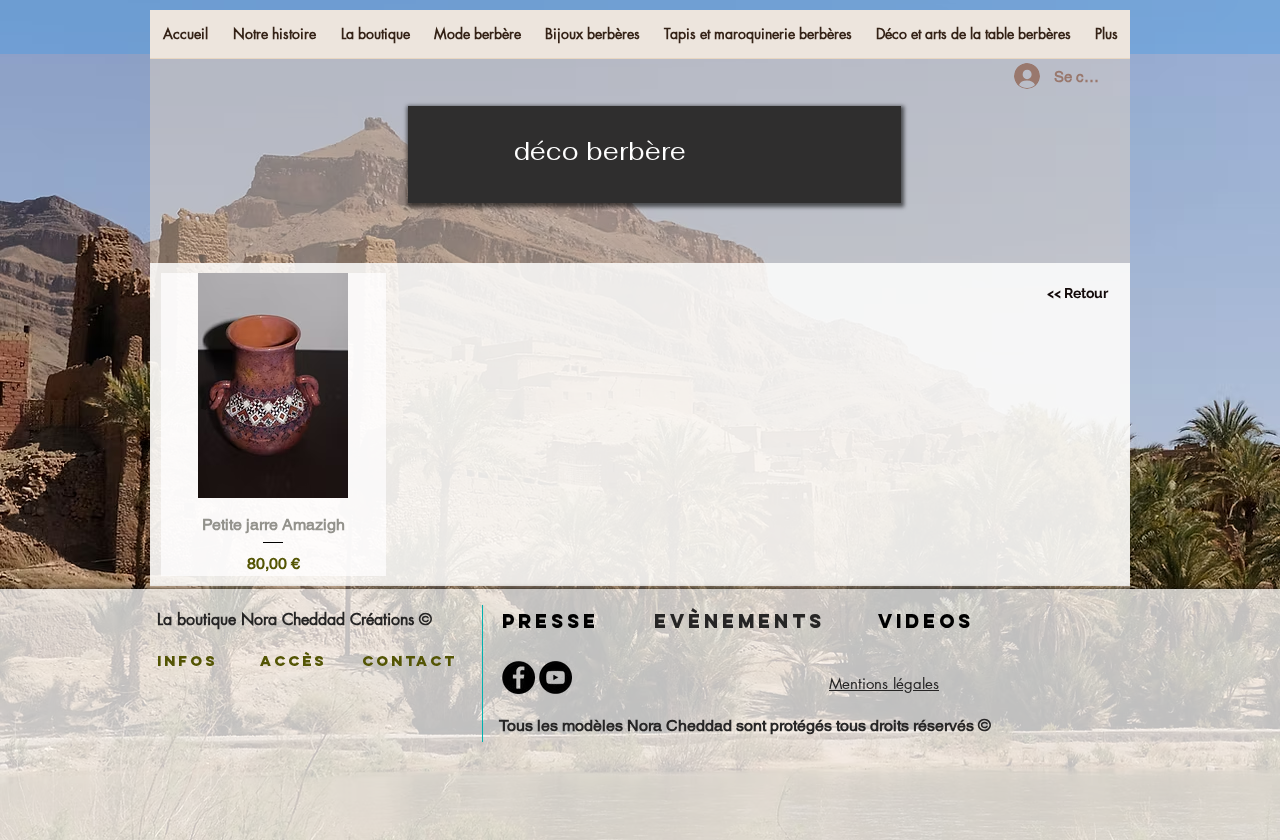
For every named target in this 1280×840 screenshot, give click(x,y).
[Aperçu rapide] (273, 385)
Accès (297, 660)
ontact (420, 660)
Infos (187, 660)
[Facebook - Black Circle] (518, 677)
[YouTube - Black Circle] (555, 677)
